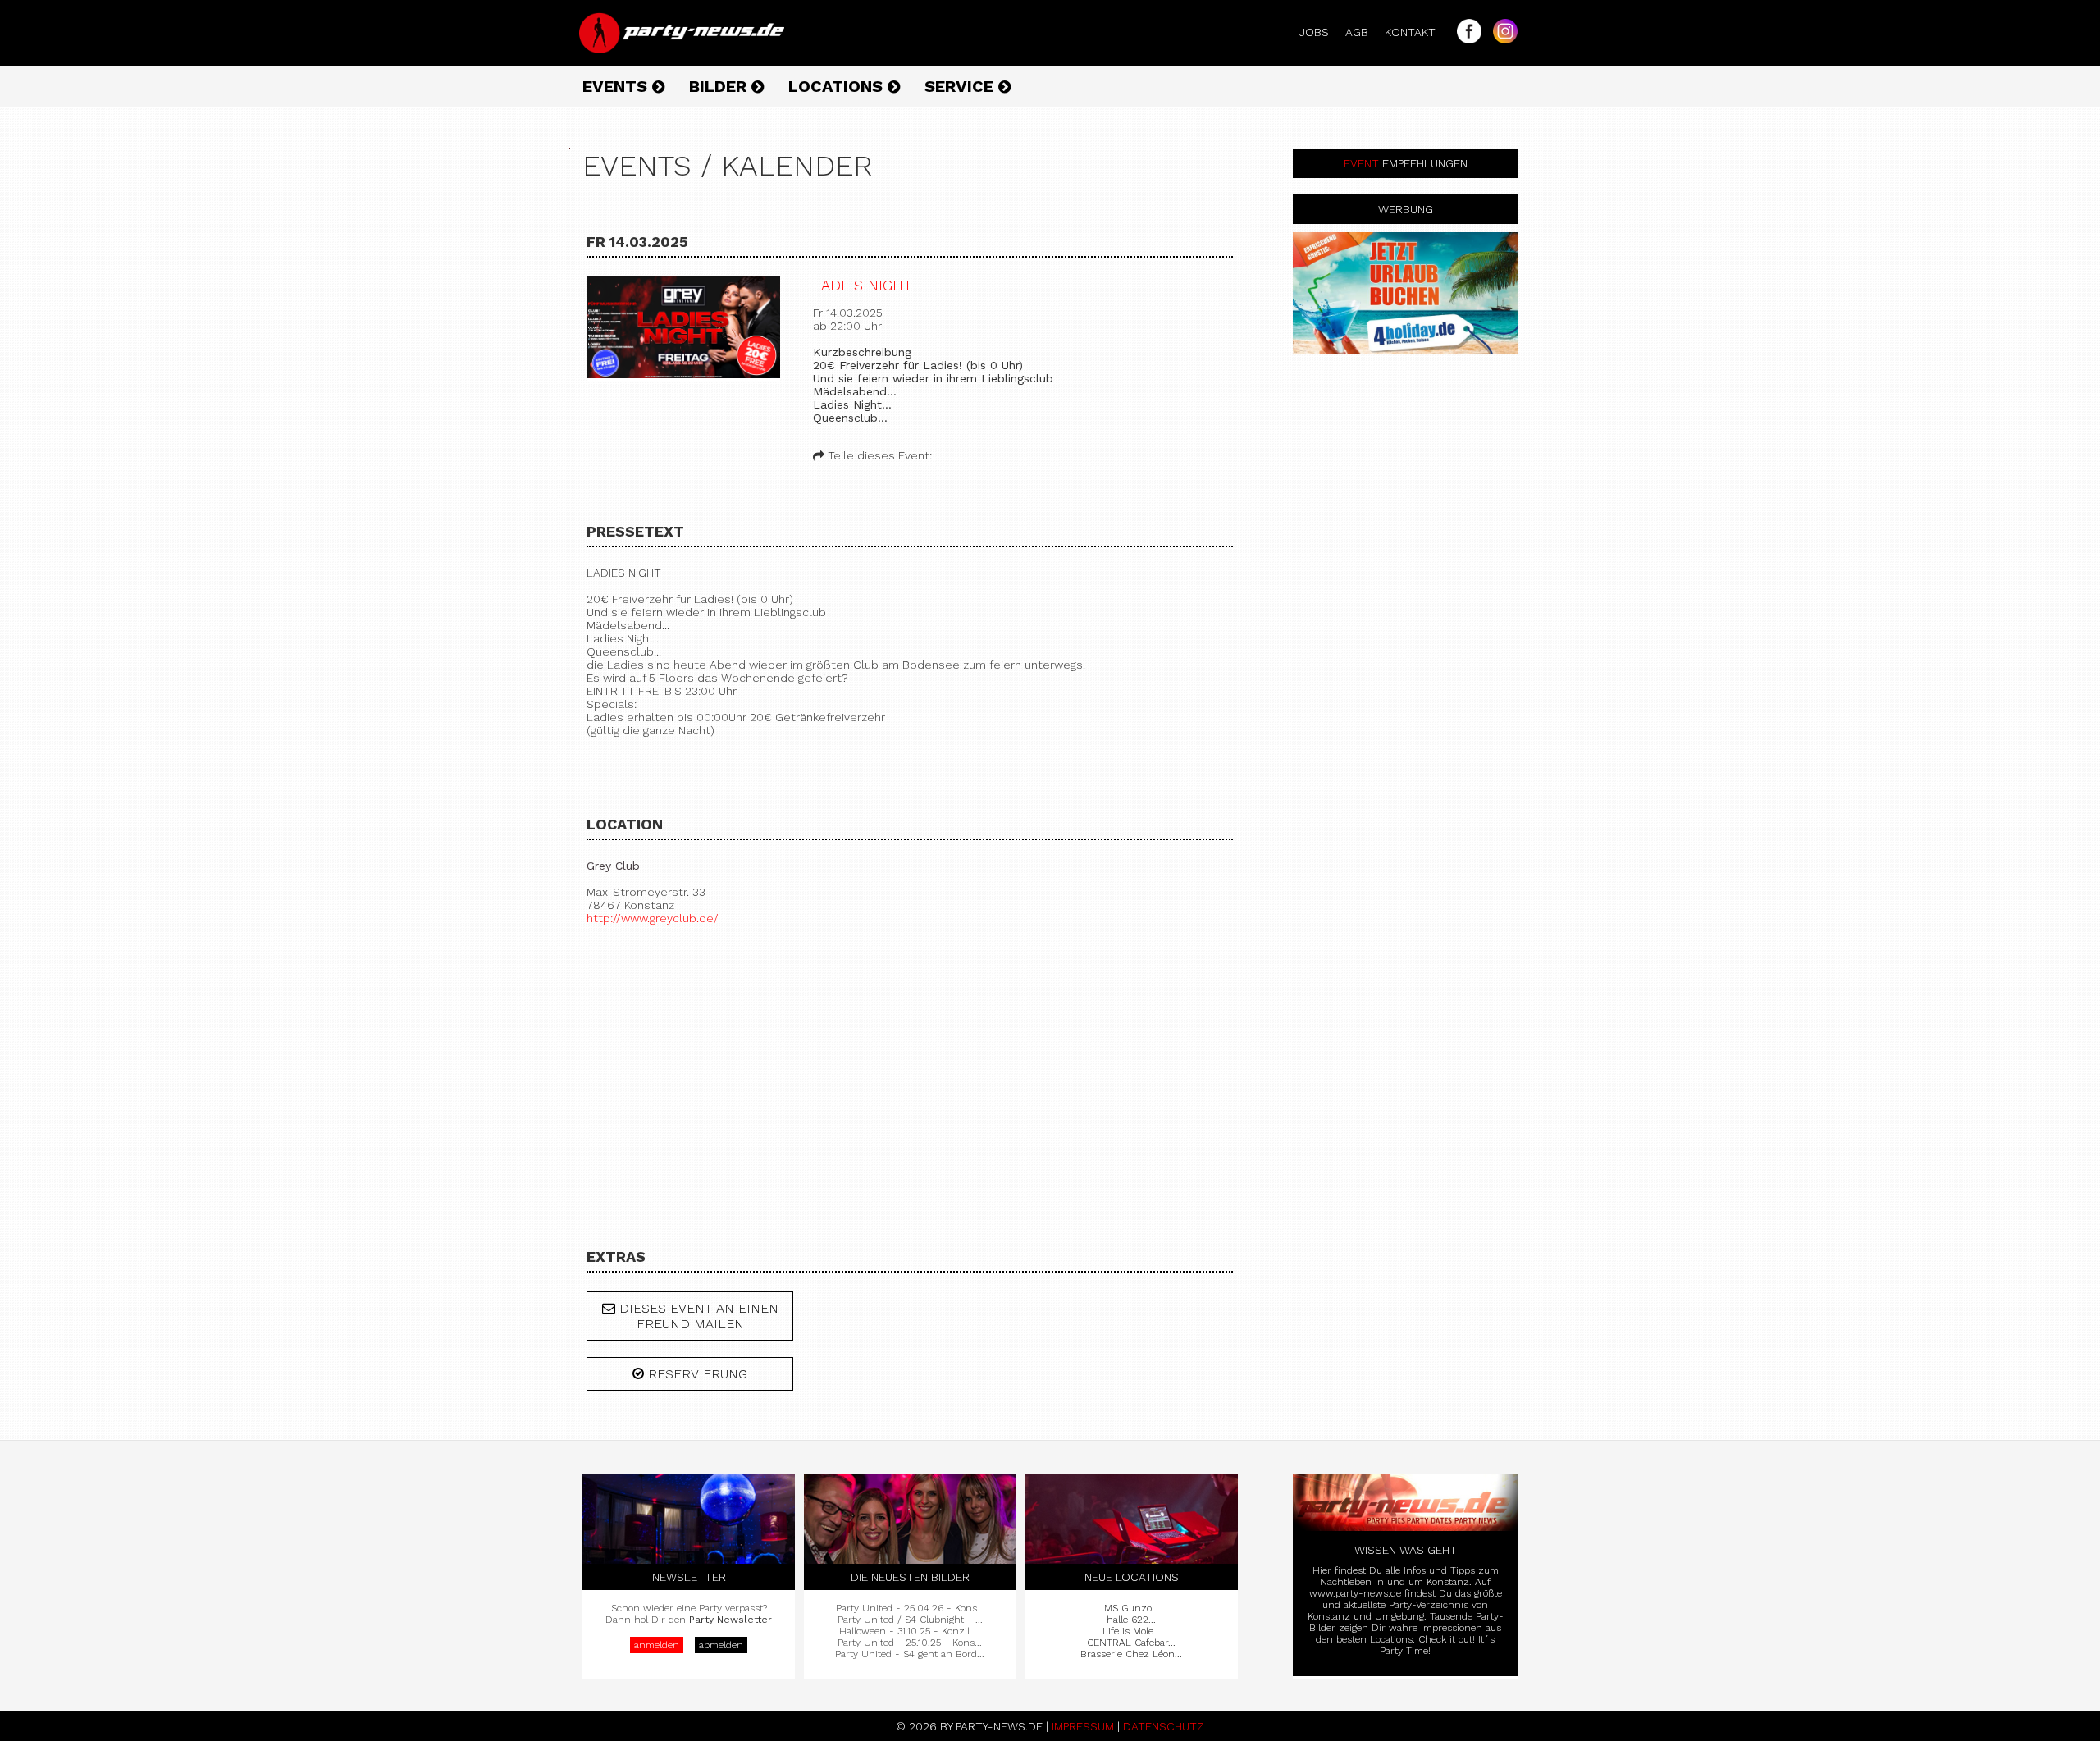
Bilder (720, 86)
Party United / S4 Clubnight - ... (910, 1620)
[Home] (683, 49)
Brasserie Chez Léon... (1131, 1654)
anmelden (657, 1645)
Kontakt (1417, 32)
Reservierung (696, 1374)
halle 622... (1131, 1620)
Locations (838, 86)
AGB (1363, 32)
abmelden (721, 1645)
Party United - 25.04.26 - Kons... (910, 1608)
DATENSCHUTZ (1164, 1726)
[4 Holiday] (1405, 293)
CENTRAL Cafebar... (1131, 1643)
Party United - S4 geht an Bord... (910, 1654)
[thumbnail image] (683, 329)
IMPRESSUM (1083, 1726)
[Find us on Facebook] (1465, 39)
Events (617, 86)
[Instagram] (1501, 39)
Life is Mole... (1132, 1631)
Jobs (1321, 32)
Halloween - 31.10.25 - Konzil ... (910, 1631)
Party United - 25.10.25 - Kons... (910, 1643)
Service (961, 86)
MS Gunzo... (1132, 1608)
